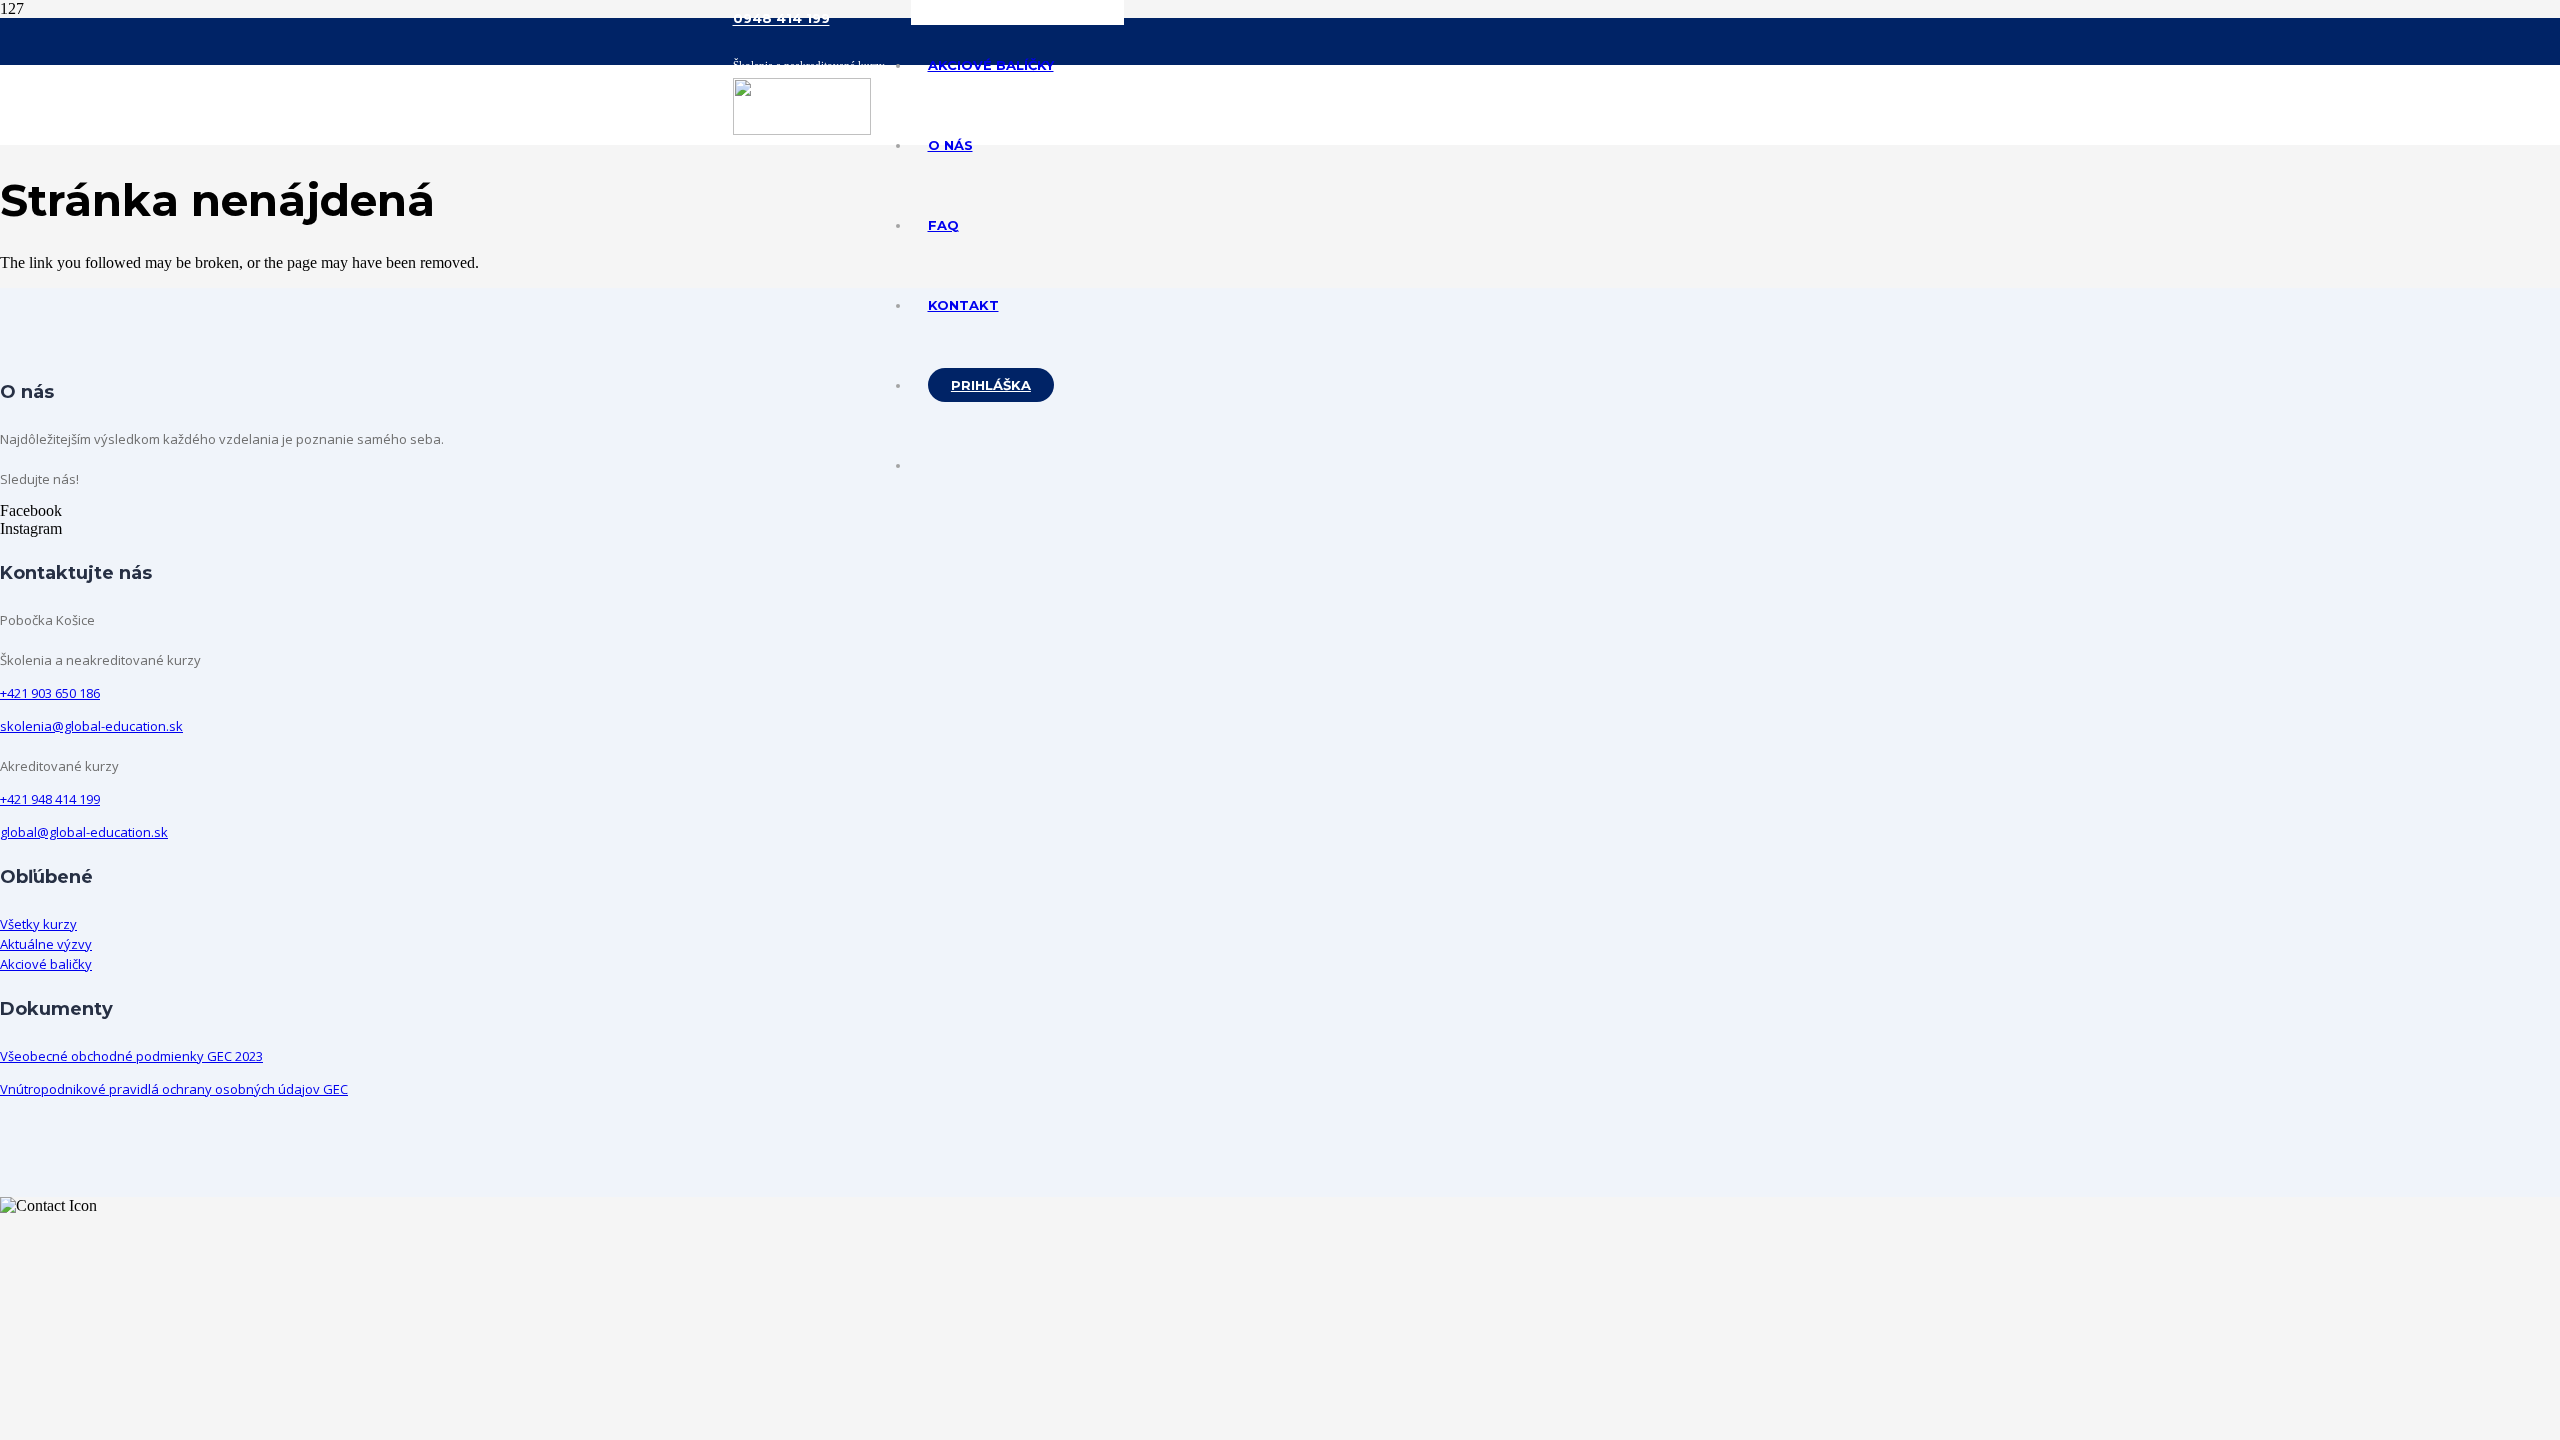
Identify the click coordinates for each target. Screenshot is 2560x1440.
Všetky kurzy (38, 924)
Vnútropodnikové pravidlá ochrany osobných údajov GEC (174, 1089)
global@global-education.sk (84, 832)
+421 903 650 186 (50, 693)
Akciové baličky (46, 964)
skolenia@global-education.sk (91, 726)
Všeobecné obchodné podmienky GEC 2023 (131, 1056)
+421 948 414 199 (50, 799)
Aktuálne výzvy (46, 944)
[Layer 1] (802, 129)
